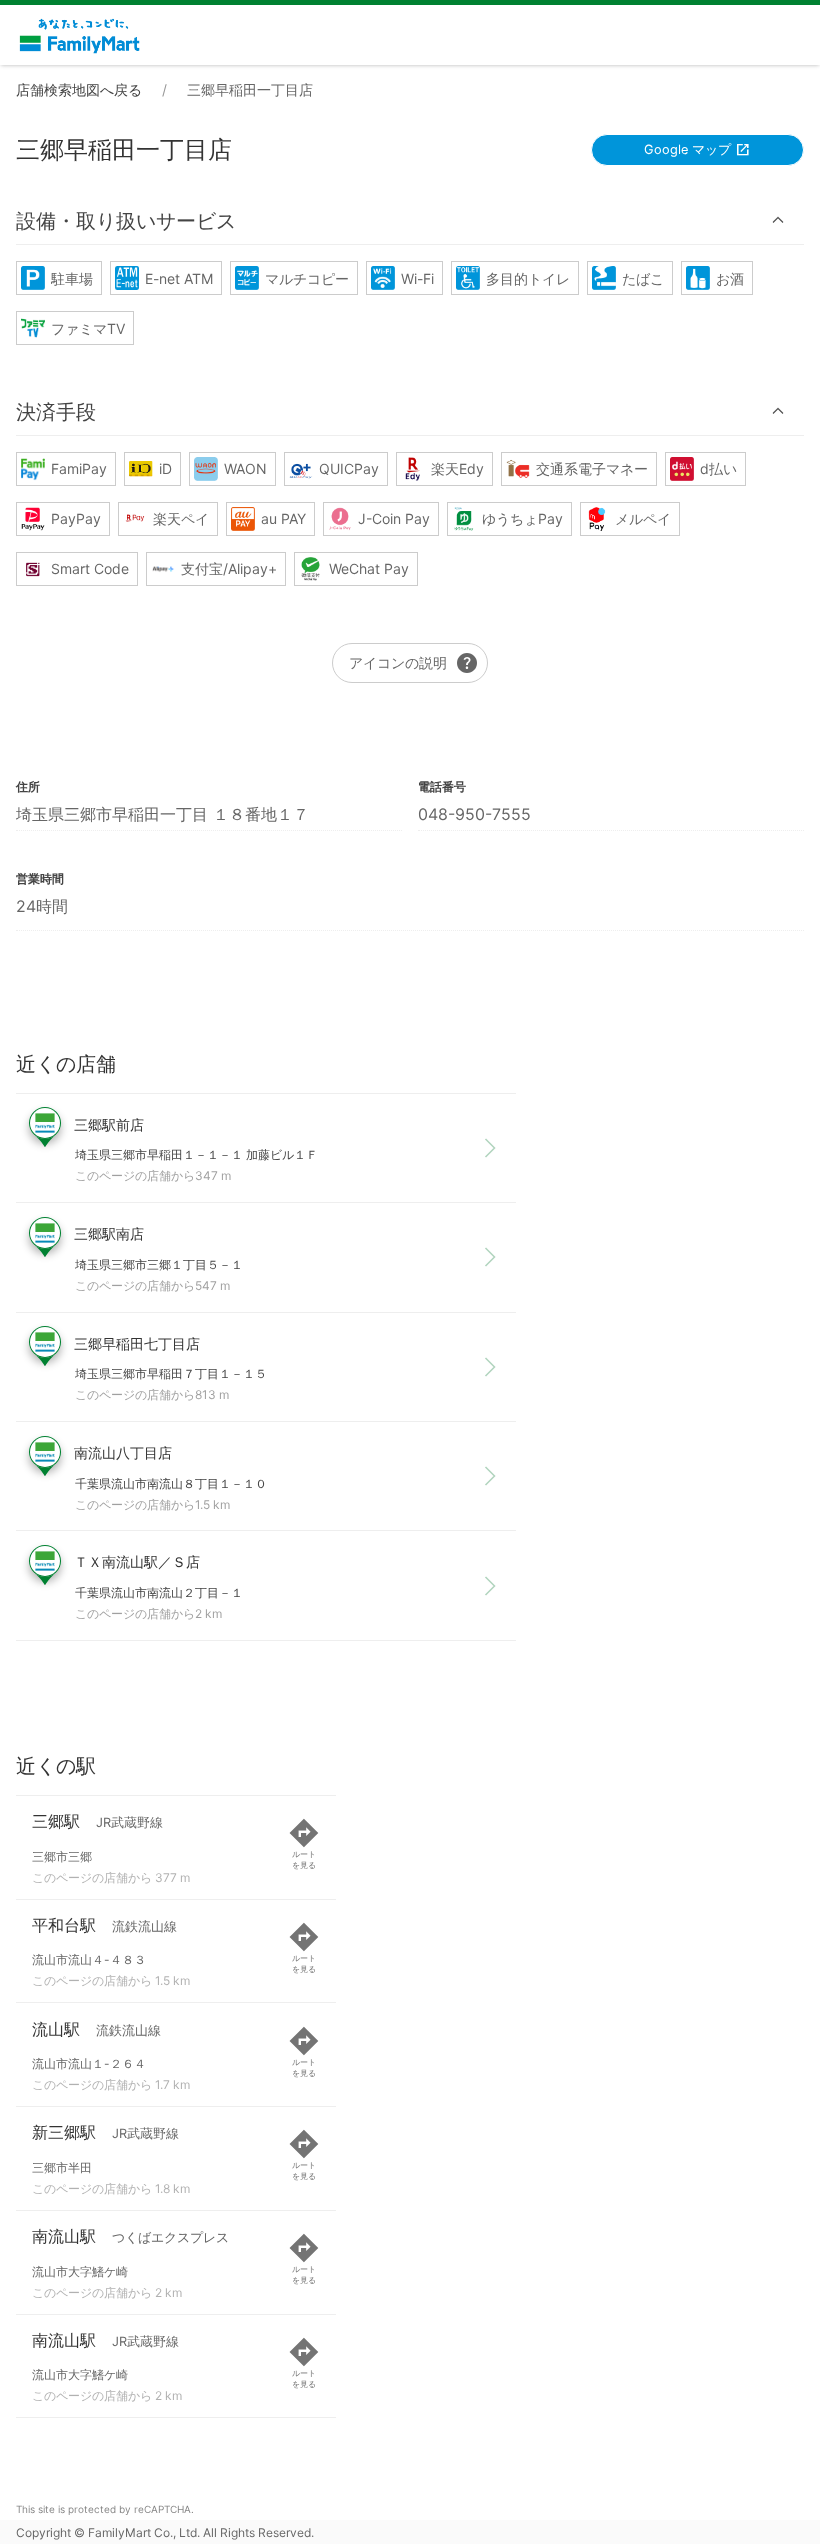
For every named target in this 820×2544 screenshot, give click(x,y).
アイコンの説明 (414, 663)
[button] (410, 220)
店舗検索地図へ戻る (79, 89)
